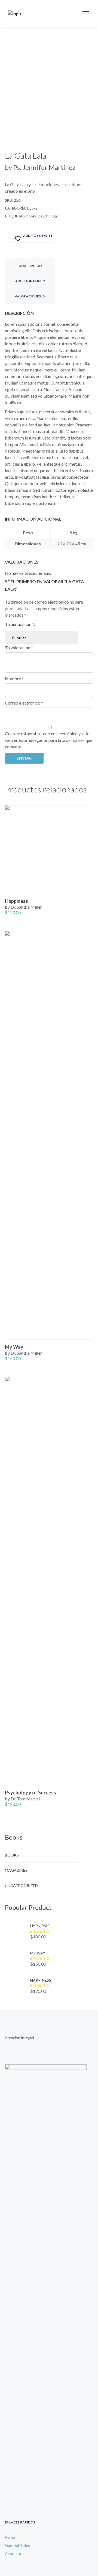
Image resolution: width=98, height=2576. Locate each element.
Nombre (14, 679)
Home (10, 2537)
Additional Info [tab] (30, 281)
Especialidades (17, 2545)
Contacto (13, 2554)
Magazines (16, 1870)
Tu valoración (19, 648)
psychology (48, 216)
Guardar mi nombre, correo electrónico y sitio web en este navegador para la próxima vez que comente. (49, 740)
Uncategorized (21, 1885)
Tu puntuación (19, 624)
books (32, 208)
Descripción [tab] (30, 266)
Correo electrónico (24, 703)
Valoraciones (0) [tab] (30, 296)
